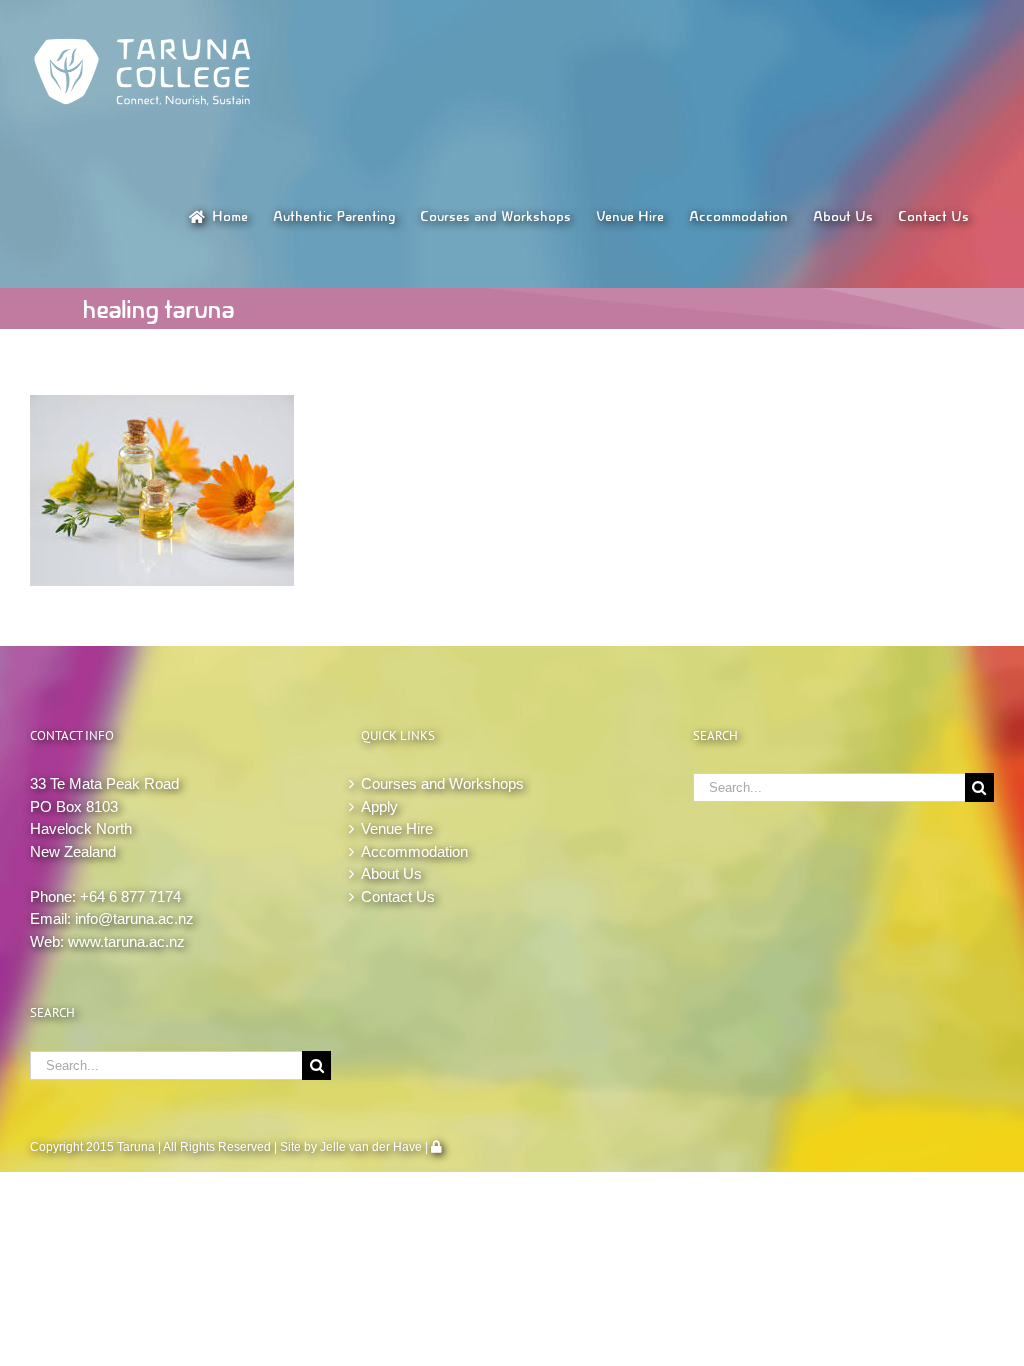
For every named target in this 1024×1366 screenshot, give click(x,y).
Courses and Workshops (442, 783)
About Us (391, 873)
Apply (379, 806)
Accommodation (414, 851)
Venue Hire (397, 828)
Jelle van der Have (371, 1147)
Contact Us (398, 896)
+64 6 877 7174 (130, 896)
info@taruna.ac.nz (134, 918)
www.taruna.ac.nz (126, 941)
